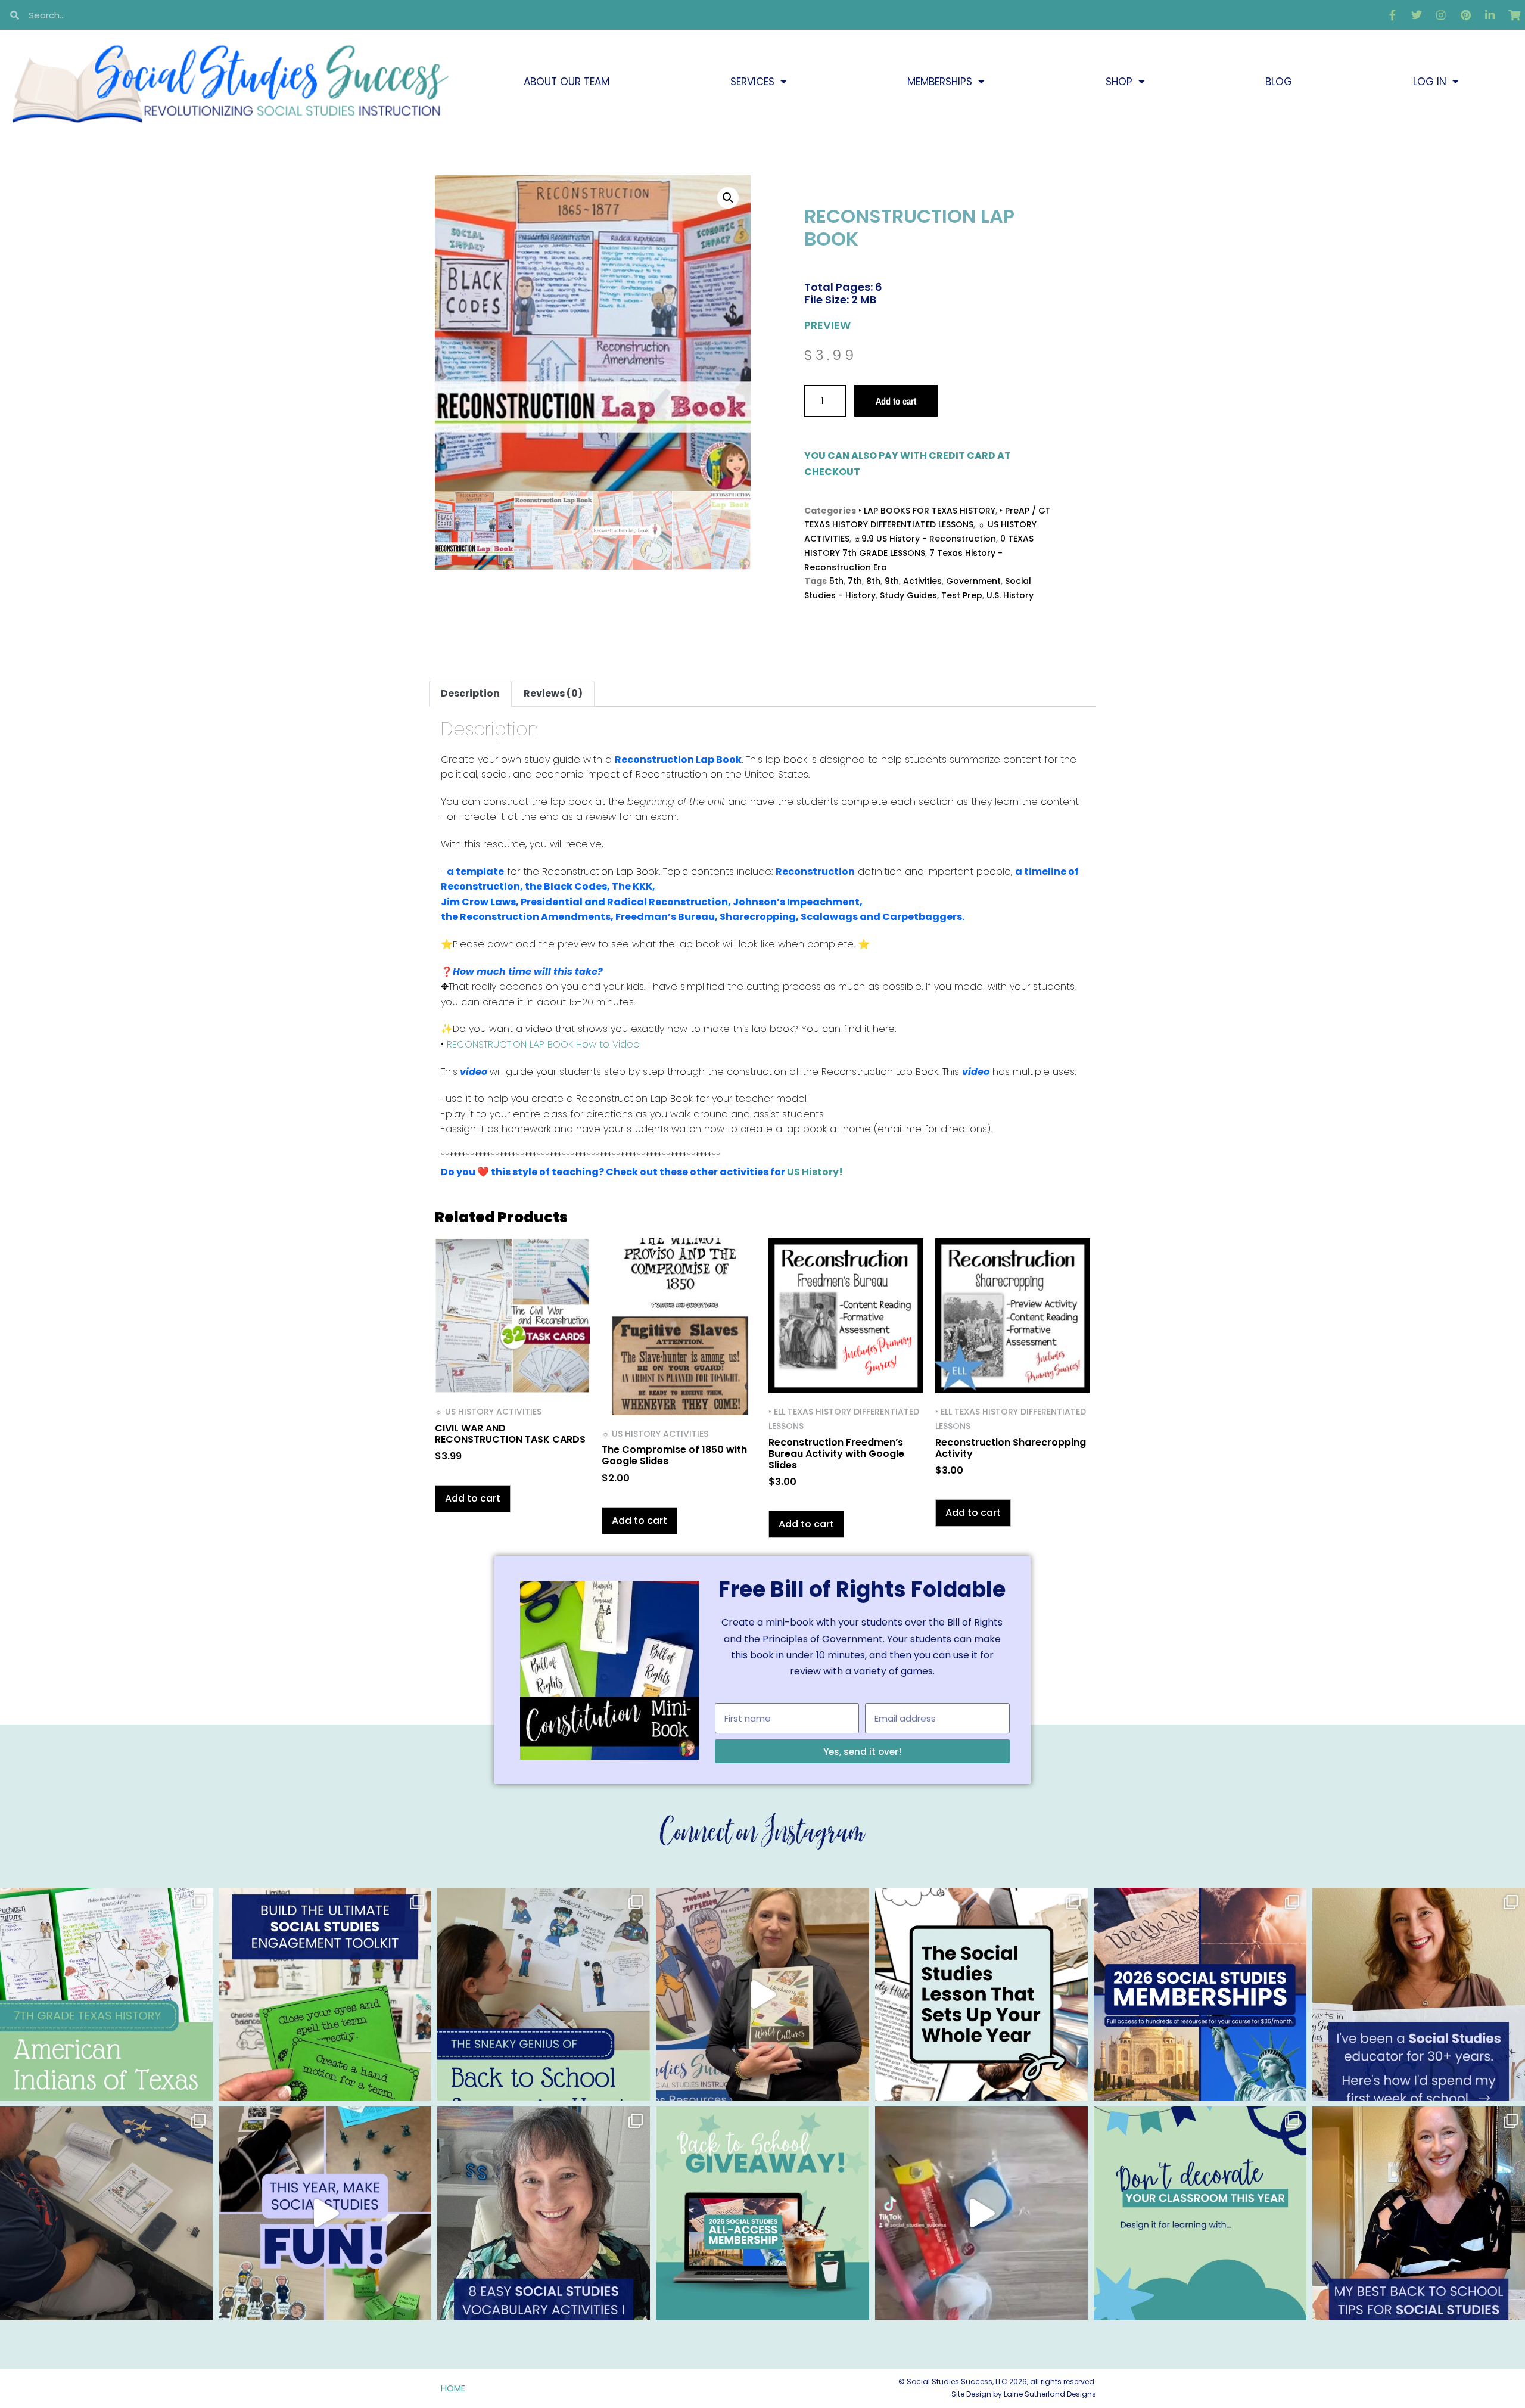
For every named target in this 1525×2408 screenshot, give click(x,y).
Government (973, 581)
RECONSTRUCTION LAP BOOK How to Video (543, 1044)
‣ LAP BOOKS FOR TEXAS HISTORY (927, 511)
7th (855, 581)
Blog (1279, 82)
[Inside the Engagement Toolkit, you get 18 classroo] (325, 2213)
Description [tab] (470, 693)
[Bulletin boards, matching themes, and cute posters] (1200, 2213)
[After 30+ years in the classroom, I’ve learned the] (1419, 1994)
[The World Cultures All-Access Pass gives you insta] (762, 1994)
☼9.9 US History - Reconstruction (925, 539)
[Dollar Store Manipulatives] (981, 2213)
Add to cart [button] (473, 1498)
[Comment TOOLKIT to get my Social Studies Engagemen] (325, 1994)
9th (892, 581)
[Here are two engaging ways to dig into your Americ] (106, 1994)
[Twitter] (1417, 15)
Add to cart (896, 401)
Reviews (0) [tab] (553, 693)
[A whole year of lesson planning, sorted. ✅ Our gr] (1200, 1994)
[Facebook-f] (1392, 15)
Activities (922, 581)
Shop (1119, 82)
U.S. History (1010, 595)
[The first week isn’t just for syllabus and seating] (981, 1994)
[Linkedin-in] (1490, 15)
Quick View (513, 1377)
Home (453, 2388)
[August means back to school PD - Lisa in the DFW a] (106, 2213)
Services (752, 82)
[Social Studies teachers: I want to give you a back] (762, 2213)
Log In (1430, 82)
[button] (728, 198)
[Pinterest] (1465, 15)
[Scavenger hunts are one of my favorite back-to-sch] (544, 1994)
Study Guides (908, 595)
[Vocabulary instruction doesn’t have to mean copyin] (544, 2213)
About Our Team (567, 82)
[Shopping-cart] (1514, 15)
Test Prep (962, 595)
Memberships (940, 82)
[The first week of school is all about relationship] (1419, 2213)
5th (836, 581)
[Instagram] (1441, 15)
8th (873, 581)
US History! (815, 1172)
